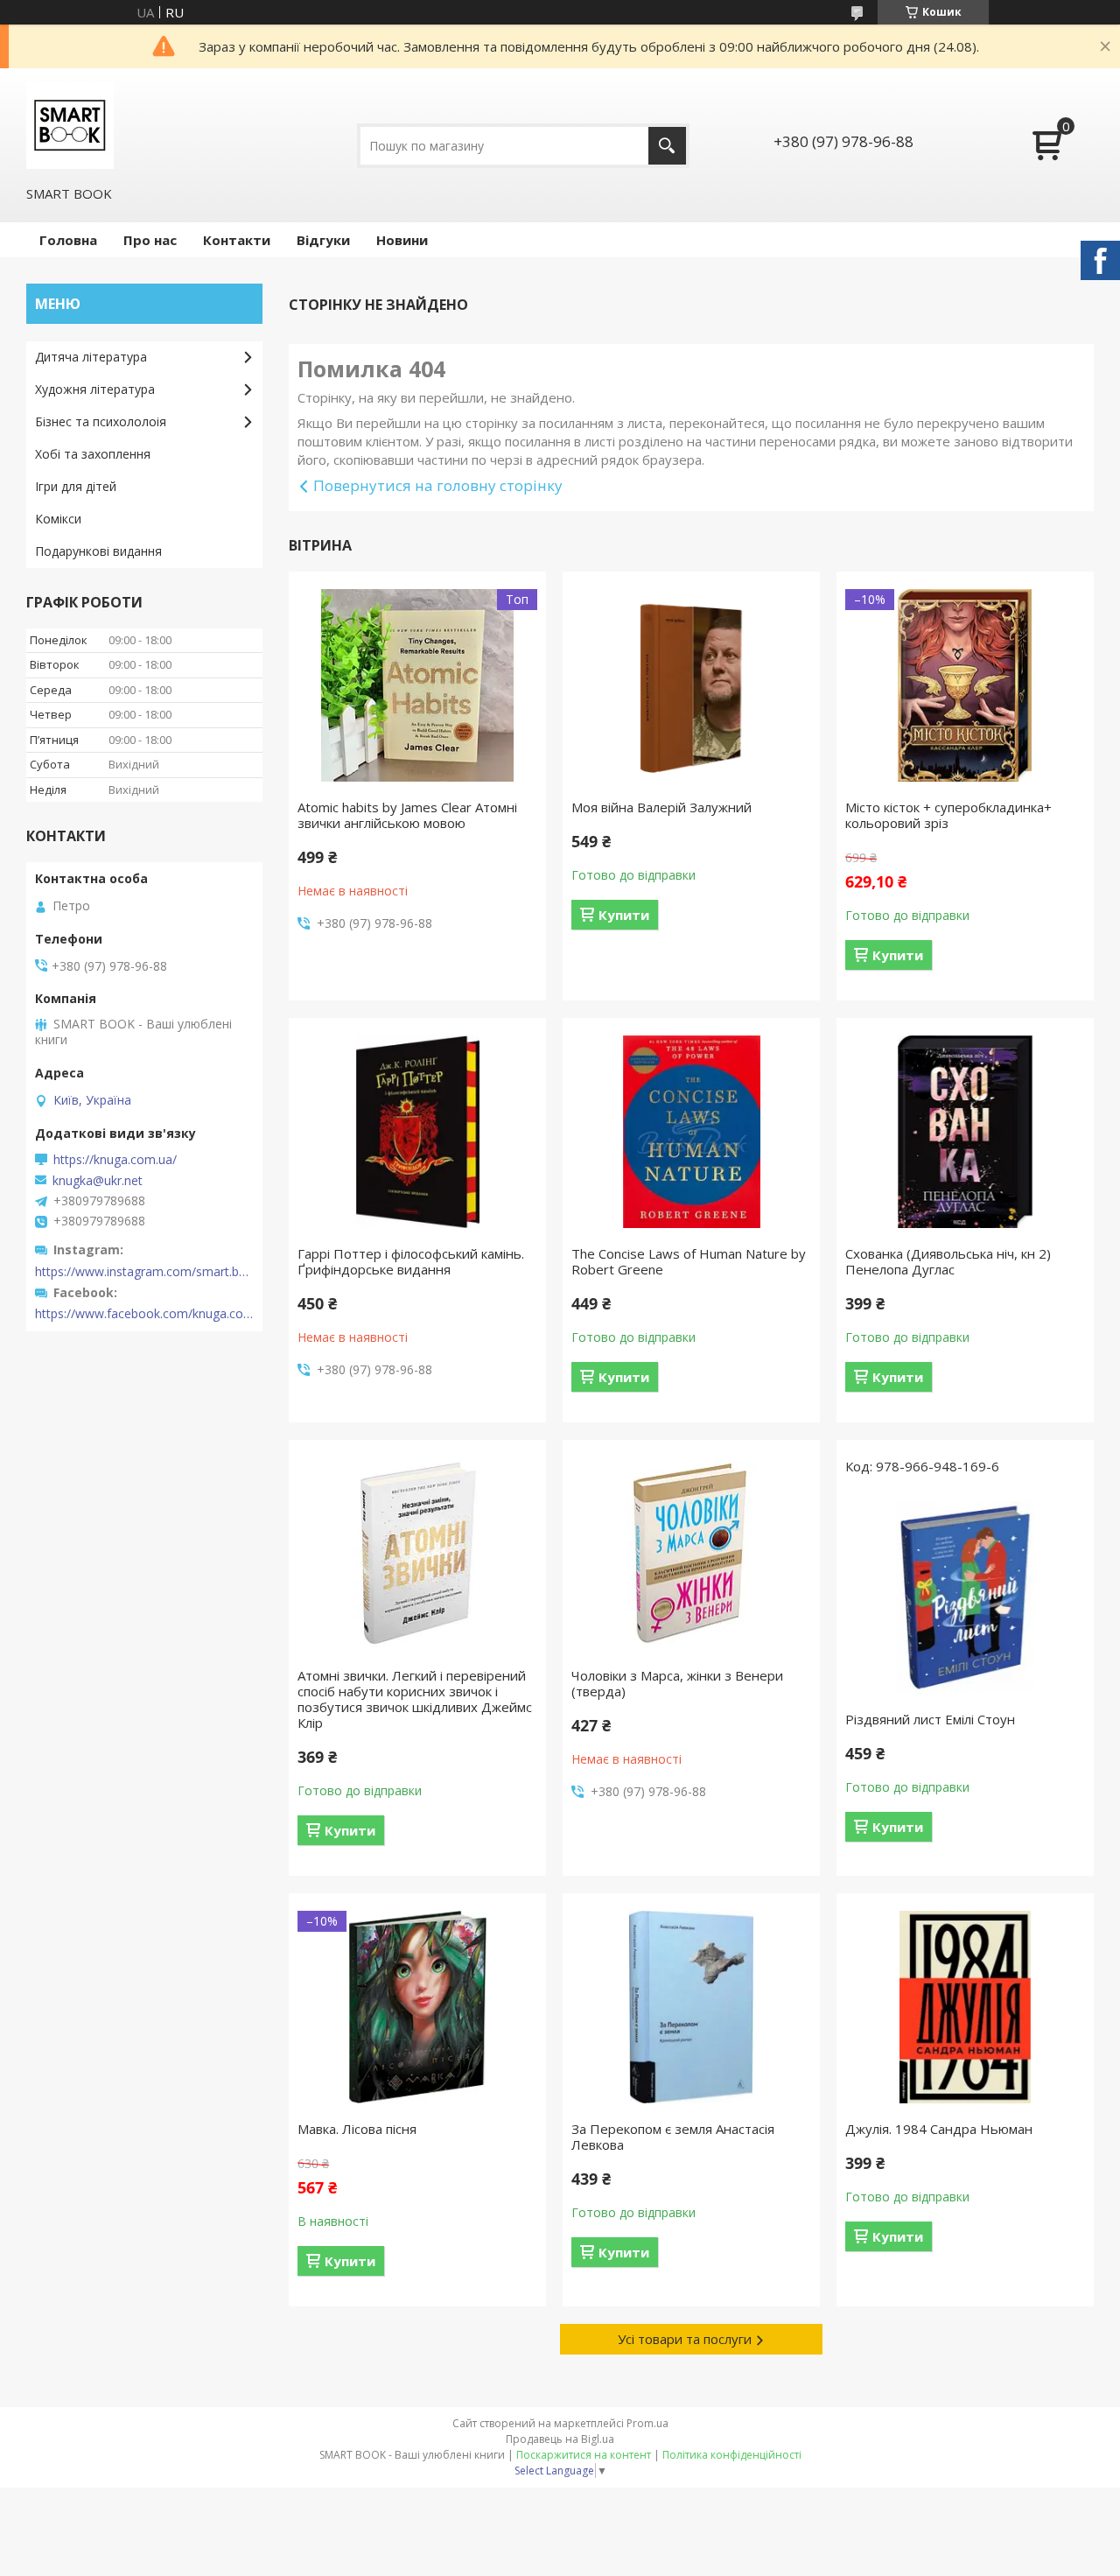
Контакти (237, 240)
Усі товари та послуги (685, 2339)
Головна (68, 240)
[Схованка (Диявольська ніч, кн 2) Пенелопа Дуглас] (965, 1132)
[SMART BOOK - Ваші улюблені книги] (70, 125)
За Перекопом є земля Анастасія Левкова (673, 2137)
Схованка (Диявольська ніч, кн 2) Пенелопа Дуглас (948, 1261)
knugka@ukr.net (98, 1181)
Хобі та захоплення (93, 454)
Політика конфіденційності (732, 2455)
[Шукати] (667, 146)
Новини (402, 240)
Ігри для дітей (76, 486)
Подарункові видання (98, 551)
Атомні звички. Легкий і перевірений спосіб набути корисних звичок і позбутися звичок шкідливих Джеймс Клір (415, 1699)
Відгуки (323, 240)
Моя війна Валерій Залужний (661, 807)
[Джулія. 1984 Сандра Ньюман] (965, 2007)
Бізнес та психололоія (101, 421)
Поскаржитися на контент (584, 2455)
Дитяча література (91, 357)
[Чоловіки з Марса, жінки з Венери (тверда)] (691, 1554)
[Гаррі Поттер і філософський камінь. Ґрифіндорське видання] (417, 1132)
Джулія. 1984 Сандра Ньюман (939, 2129)
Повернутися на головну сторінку (438, 485)
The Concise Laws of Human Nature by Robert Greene (689, 1261)
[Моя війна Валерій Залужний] (691, 685)
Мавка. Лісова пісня (357, 2129)
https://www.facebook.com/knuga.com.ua (144, 1314)
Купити (624, 915)
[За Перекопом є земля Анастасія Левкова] (691, 2007)
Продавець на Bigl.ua (560, 2439)
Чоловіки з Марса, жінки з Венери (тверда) (677, 1683)
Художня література (95, 389)
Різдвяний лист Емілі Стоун (930, 1719)
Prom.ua (647, 2423)
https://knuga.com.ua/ (115, 1160)
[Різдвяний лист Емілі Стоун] (965, 1597)
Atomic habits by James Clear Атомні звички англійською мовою (407, 815)
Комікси (58, 519)
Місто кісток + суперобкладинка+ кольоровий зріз (948, 815)
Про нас (150, 240)
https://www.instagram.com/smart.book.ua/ (144, 1272)
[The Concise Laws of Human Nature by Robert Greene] (691, 1132)
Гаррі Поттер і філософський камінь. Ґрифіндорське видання (411, 1261)
